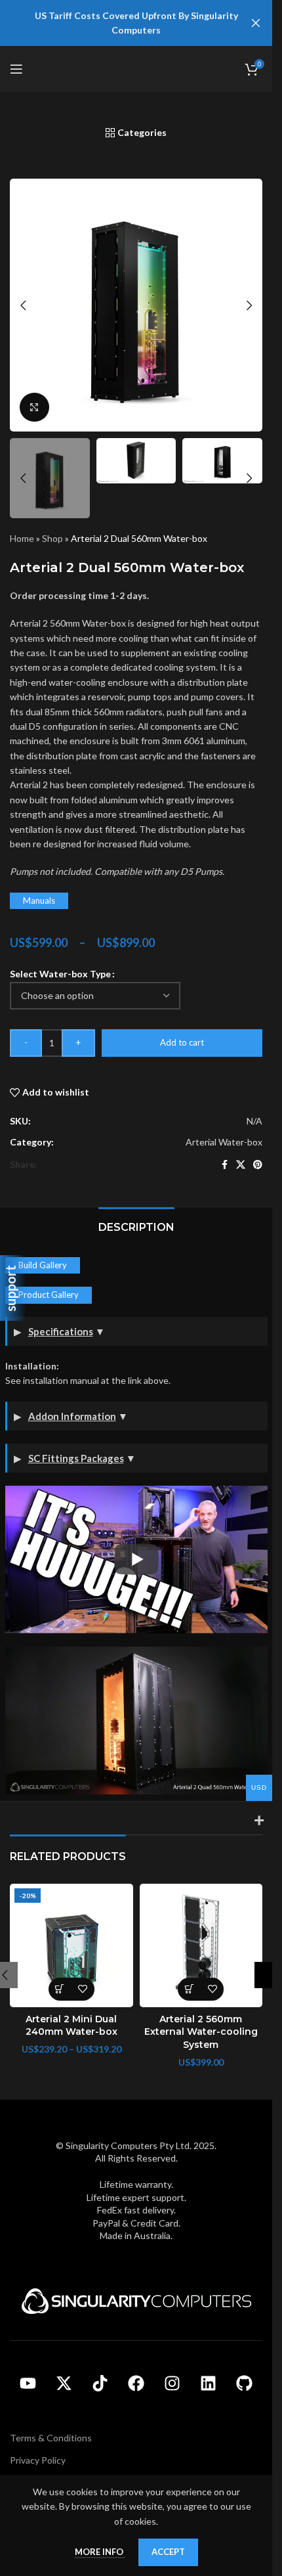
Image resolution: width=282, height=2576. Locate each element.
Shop (52, 538)
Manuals (39, 900)
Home (22, 538)
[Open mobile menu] (16, 69)
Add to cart (182, 1042)
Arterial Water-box (224, 1142)
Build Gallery (43, 1265)
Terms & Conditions (51, 2438)
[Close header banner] (256, 23)
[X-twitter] (64, 2384)
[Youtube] (28, 2384)
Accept (168, 2552)
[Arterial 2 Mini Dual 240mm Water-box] (71, 1945)
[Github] (245, 2384)
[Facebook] (136, 2384)
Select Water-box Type (60, 974)
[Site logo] (136, 68)
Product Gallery (49, 1295)
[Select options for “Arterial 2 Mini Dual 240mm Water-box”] (60, 1989)
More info (100, 2552)
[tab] (136, 1226)
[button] (23, 305)
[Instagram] (172, 2384)
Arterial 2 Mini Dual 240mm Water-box (71, 2026)
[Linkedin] (209, 2384)
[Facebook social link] (224, 1165)
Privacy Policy (38, 2460)
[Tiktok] (100, 2384)
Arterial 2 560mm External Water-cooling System (201, 2032)
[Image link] (136, 2300)
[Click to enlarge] (34, 408)
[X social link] (241, 1165)
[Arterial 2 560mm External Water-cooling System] (201, 1945)
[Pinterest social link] (258, 1165)
